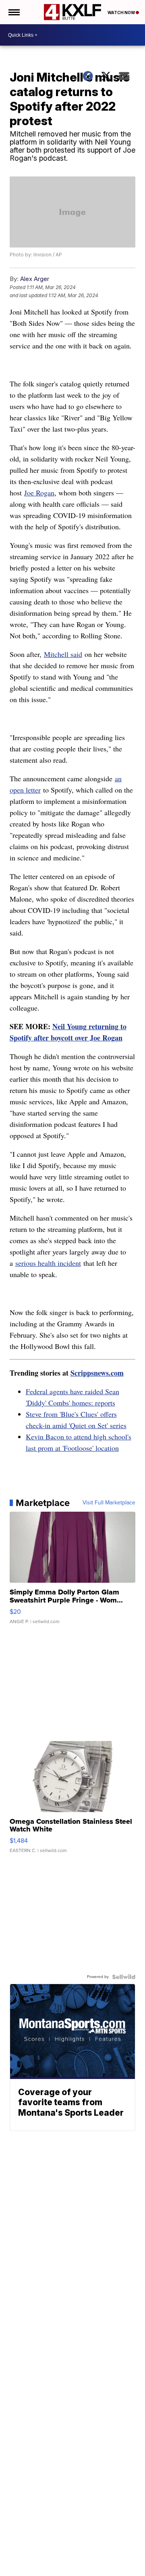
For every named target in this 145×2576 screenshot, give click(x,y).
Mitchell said (63, 654)
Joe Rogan (39, 493)
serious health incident (48, 1263)
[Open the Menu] (13, 12)
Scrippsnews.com (97, 1373)
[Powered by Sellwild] (124, 1977)
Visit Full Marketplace (109, 1503)
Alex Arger (35, 279)
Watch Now (122, 13)
